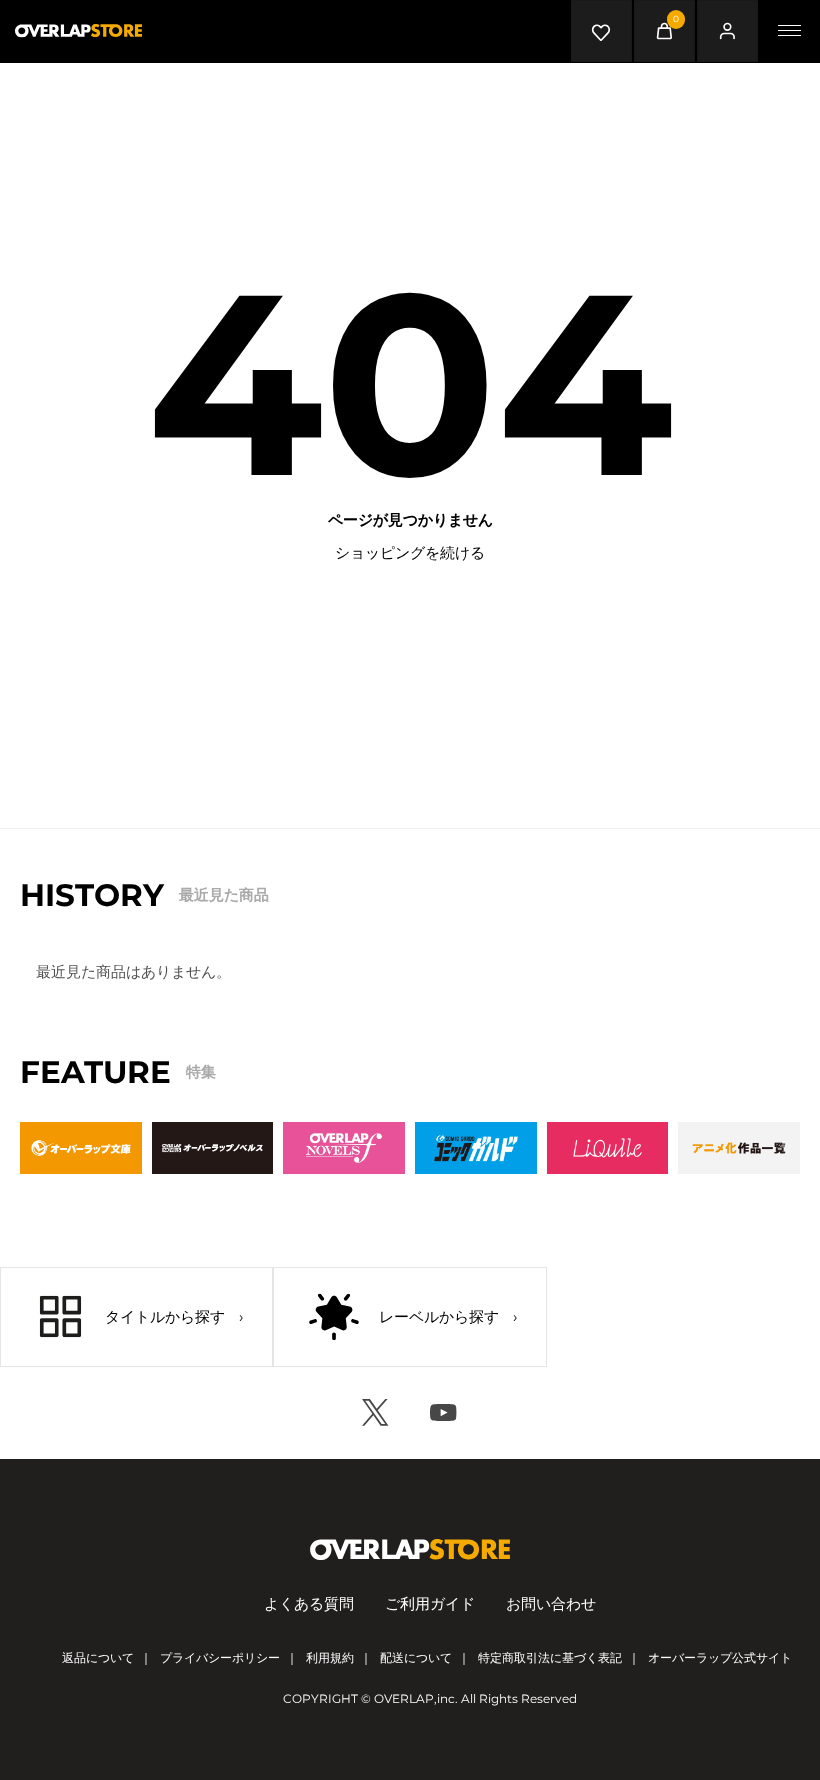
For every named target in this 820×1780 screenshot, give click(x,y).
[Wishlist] (602, 31)
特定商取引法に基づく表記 (550, 1657)
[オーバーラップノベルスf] (344, 1148)
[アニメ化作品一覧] (739, 1148)
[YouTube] (444, 1413)
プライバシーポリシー (220, 1657)
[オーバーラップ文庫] (81, 1148)
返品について (98, 1657)
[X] (376, 1413)
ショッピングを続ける (410, 552)
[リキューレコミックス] (608, 1148)
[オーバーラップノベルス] (213, 1148)
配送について (416, 1657)
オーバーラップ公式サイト (720, 1657)
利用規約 (330, 1657)
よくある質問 (309, 1603)
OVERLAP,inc (414, 1698)
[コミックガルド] (476, 1148)
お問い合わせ (551, 1603)
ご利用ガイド (430, 1603)
